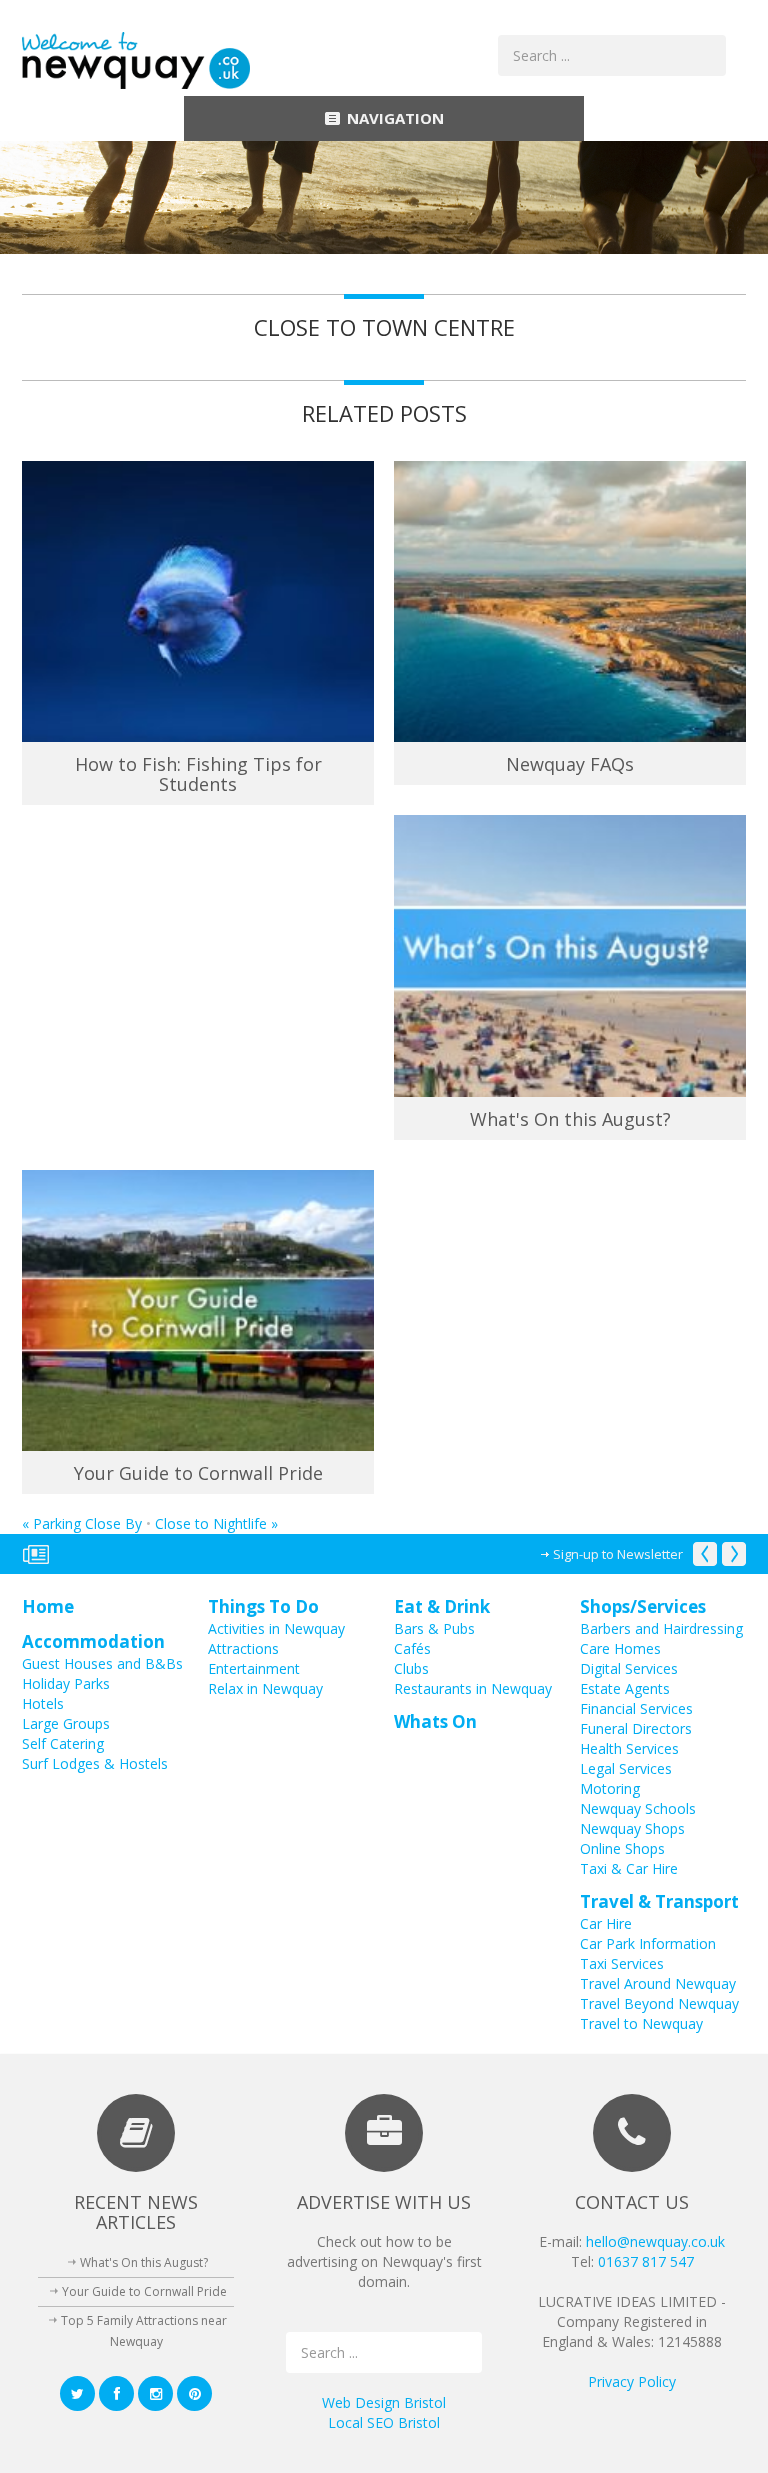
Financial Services (636, 1708)
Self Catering (63, 1743)
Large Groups (66, 1723)
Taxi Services (622, 1963)
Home (48, 1606)
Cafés (412, 1648)
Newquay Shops (632, 1828)
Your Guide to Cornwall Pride (198, 1473)
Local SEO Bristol (384, 2422)
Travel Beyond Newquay (659, 2003)
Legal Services (626, 1768)
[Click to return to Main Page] (136, 59)
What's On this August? (570, 1119)
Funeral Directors (636, 1728)
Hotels (43, 1703)
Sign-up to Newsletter (618, 1554)
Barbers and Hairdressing (661, 1628)
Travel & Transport (659, 1901)
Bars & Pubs (434, 1628)
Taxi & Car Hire (629, 1868)
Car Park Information (648, 1943)
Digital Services (629, 1668)
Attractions (243, 1648)
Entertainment (254, 1668)
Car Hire (606, 1923)
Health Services (629, 1748)
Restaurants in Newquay (473, 1688)
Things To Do (263, 1606)
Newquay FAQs (570, 764)
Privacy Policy (632, 2381)
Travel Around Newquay (658, 1983)
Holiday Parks (66, 1683)
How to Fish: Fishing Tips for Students (198, 774)
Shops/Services (643, 1606)
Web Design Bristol (384, 2402)
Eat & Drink (442, 1606)
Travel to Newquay (641, 2023)
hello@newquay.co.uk (655, 2241)
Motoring (610, 1788)
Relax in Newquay (265, 1688)
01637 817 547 (646, 2261)
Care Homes (620, 1648)
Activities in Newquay (276, 1628)
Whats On (435, 1721)
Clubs (411, 1668)
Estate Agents (625, 1688)
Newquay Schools (638, 1808)
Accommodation (93, 1641)
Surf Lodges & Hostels (95, 1763)
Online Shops (622, 1848)
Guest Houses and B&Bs (102, 1663)
